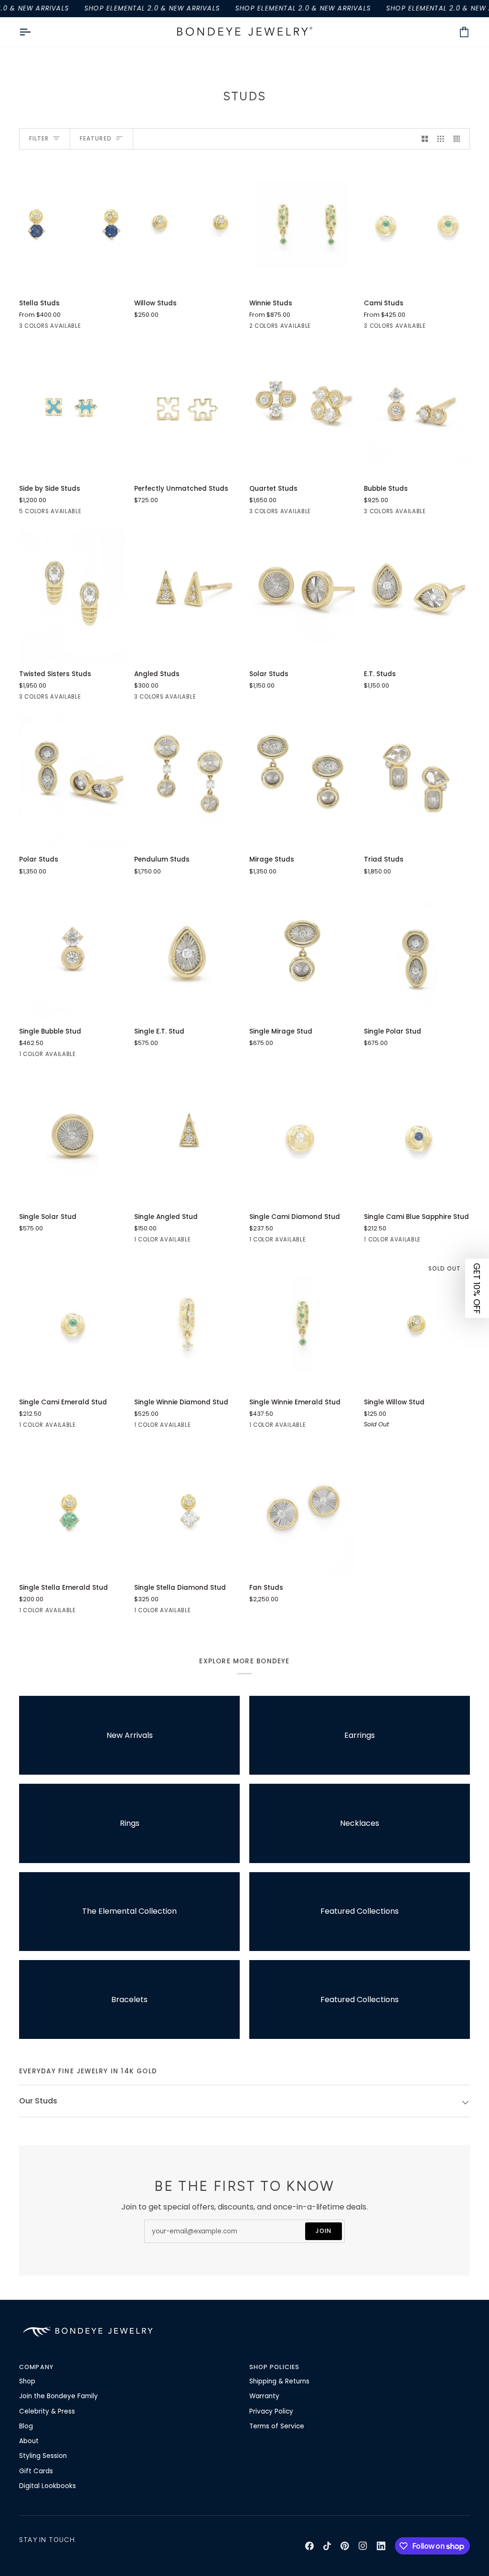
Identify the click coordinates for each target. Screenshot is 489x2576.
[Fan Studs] (302, 1509)
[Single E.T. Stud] (187, 953)
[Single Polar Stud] (417, 953)
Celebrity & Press (47, 2411)
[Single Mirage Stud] (302, 953)
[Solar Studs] (302, 596)
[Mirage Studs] (302, 781)
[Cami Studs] (417, 225)
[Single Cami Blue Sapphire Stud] (417, 1138)
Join (324, 2231)
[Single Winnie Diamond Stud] (187, 1324)
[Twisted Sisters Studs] (72, 596)
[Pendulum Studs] (187, 781)
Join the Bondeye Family (58, 2396)
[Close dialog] (467, 2364)
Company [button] (36, 2367)
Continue (265, 2512)
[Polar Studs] (72, 781)
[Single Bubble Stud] (72, 953)
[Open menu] (33, 32)
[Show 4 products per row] (459, 139)
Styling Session (43, 2456)
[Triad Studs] (417, 781)
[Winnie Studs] (302, 225)
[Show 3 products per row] (441, 139)
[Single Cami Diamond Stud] (302, 1138)
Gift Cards (36, 2471)
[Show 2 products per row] (425, 139)
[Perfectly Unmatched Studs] (187, 410)
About (29, 2441)
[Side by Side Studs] (72, 410)
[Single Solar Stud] (72, 1138)
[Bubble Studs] (417, 410)
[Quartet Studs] (302, 410)
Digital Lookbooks (48, 2486)
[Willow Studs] (187, 225)
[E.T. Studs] (417, 596)
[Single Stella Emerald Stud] (72, 1509)
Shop (27, 2381)
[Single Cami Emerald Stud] (72, 1324)
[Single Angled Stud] (187, 1138)
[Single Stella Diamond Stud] (187, 1509)
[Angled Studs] (187, 596)
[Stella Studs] (72, 225)
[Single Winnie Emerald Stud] (302, 1324)
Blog (26, 2426)
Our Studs (38, 2101)
